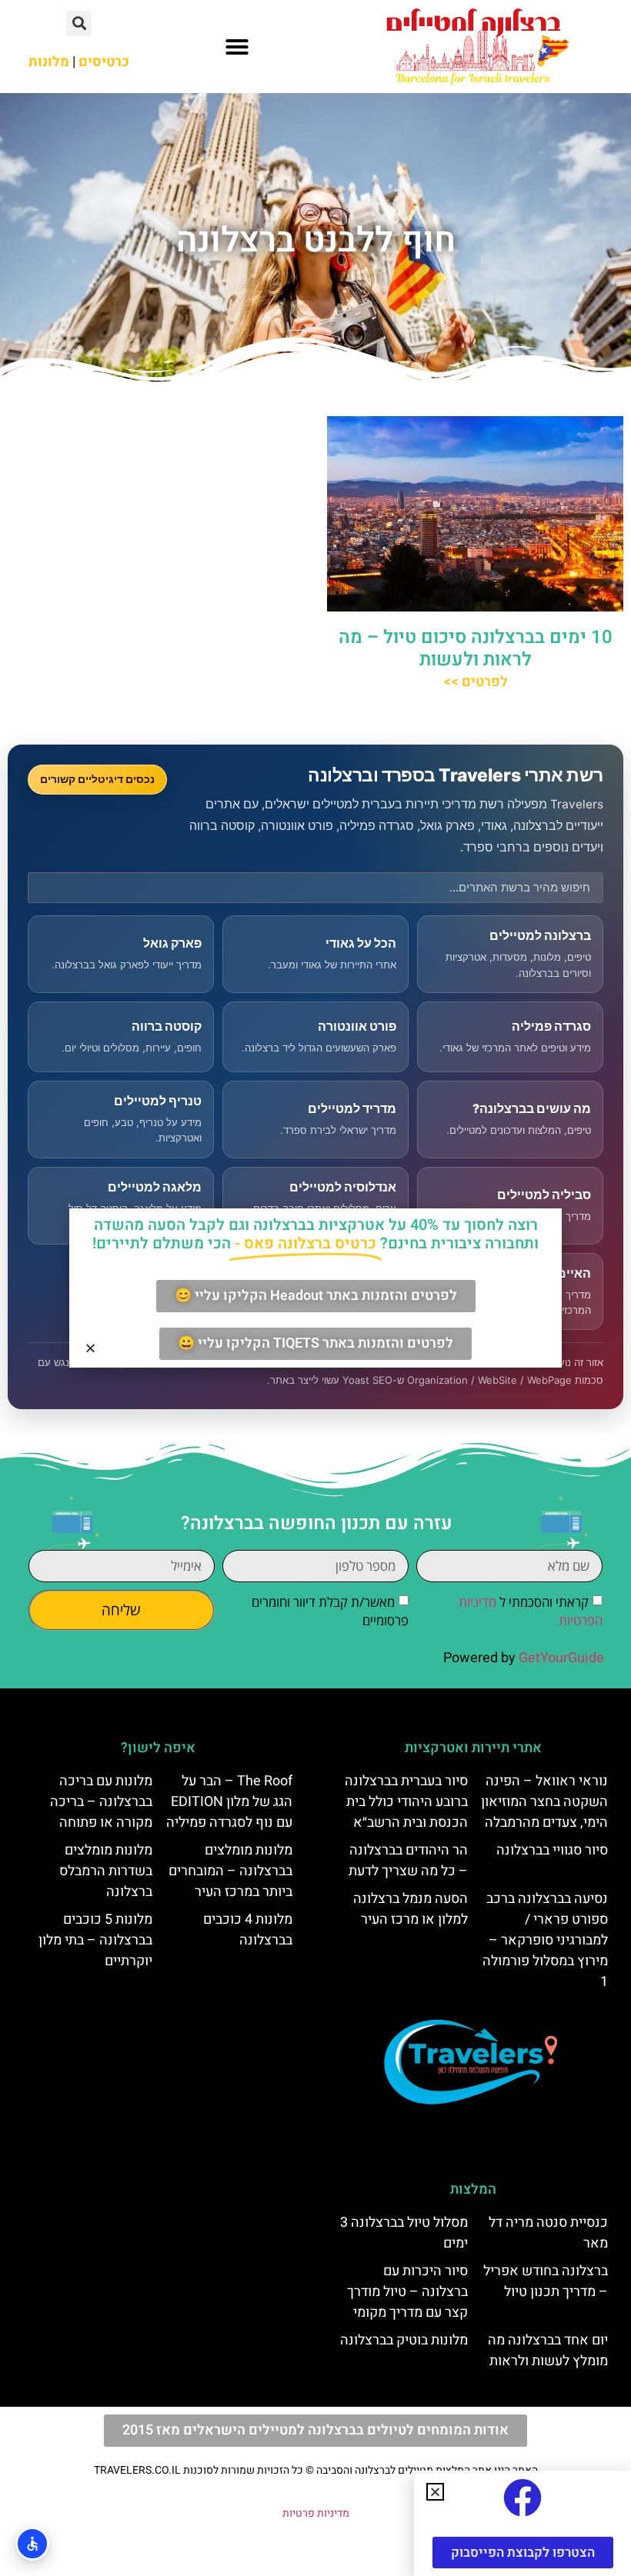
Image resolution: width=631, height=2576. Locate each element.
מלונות (49, 62)
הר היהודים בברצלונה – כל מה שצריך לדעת (408, 1861)
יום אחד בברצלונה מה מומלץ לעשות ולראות (548, 2351)
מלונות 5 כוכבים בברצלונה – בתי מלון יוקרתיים (95, 1940)
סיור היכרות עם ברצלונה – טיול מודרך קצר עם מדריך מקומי (407, 2292)
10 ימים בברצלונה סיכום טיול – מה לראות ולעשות (476, 648)
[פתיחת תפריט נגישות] (32, 2544)
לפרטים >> (476, 682)
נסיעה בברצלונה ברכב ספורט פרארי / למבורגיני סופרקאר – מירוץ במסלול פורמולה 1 (545, 1940)
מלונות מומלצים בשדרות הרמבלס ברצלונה (106, 1871)
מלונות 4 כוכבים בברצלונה (248, 1930)
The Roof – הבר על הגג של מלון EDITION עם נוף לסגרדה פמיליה (229, 1802)
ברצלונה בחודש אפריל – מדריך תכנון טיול (546, 2281)
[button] (237, 47)
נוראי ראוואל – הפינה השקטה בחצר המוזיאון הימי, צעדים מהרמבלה (544, 1802)
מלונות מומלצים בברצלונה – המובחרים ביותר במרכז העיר (230, 1871)
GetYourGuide (561, 1658)
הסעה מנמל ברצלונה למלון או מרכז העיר (411, 1909)
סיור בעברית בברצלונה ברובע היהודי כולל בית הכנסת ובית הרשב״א (406, 1802)
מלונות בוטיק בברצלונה (404, 2340)
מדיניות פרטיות (316, 2513)
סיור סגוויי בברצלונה (552, 1850)
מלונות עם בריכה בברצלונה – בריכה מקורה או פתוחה (101, 1802)
